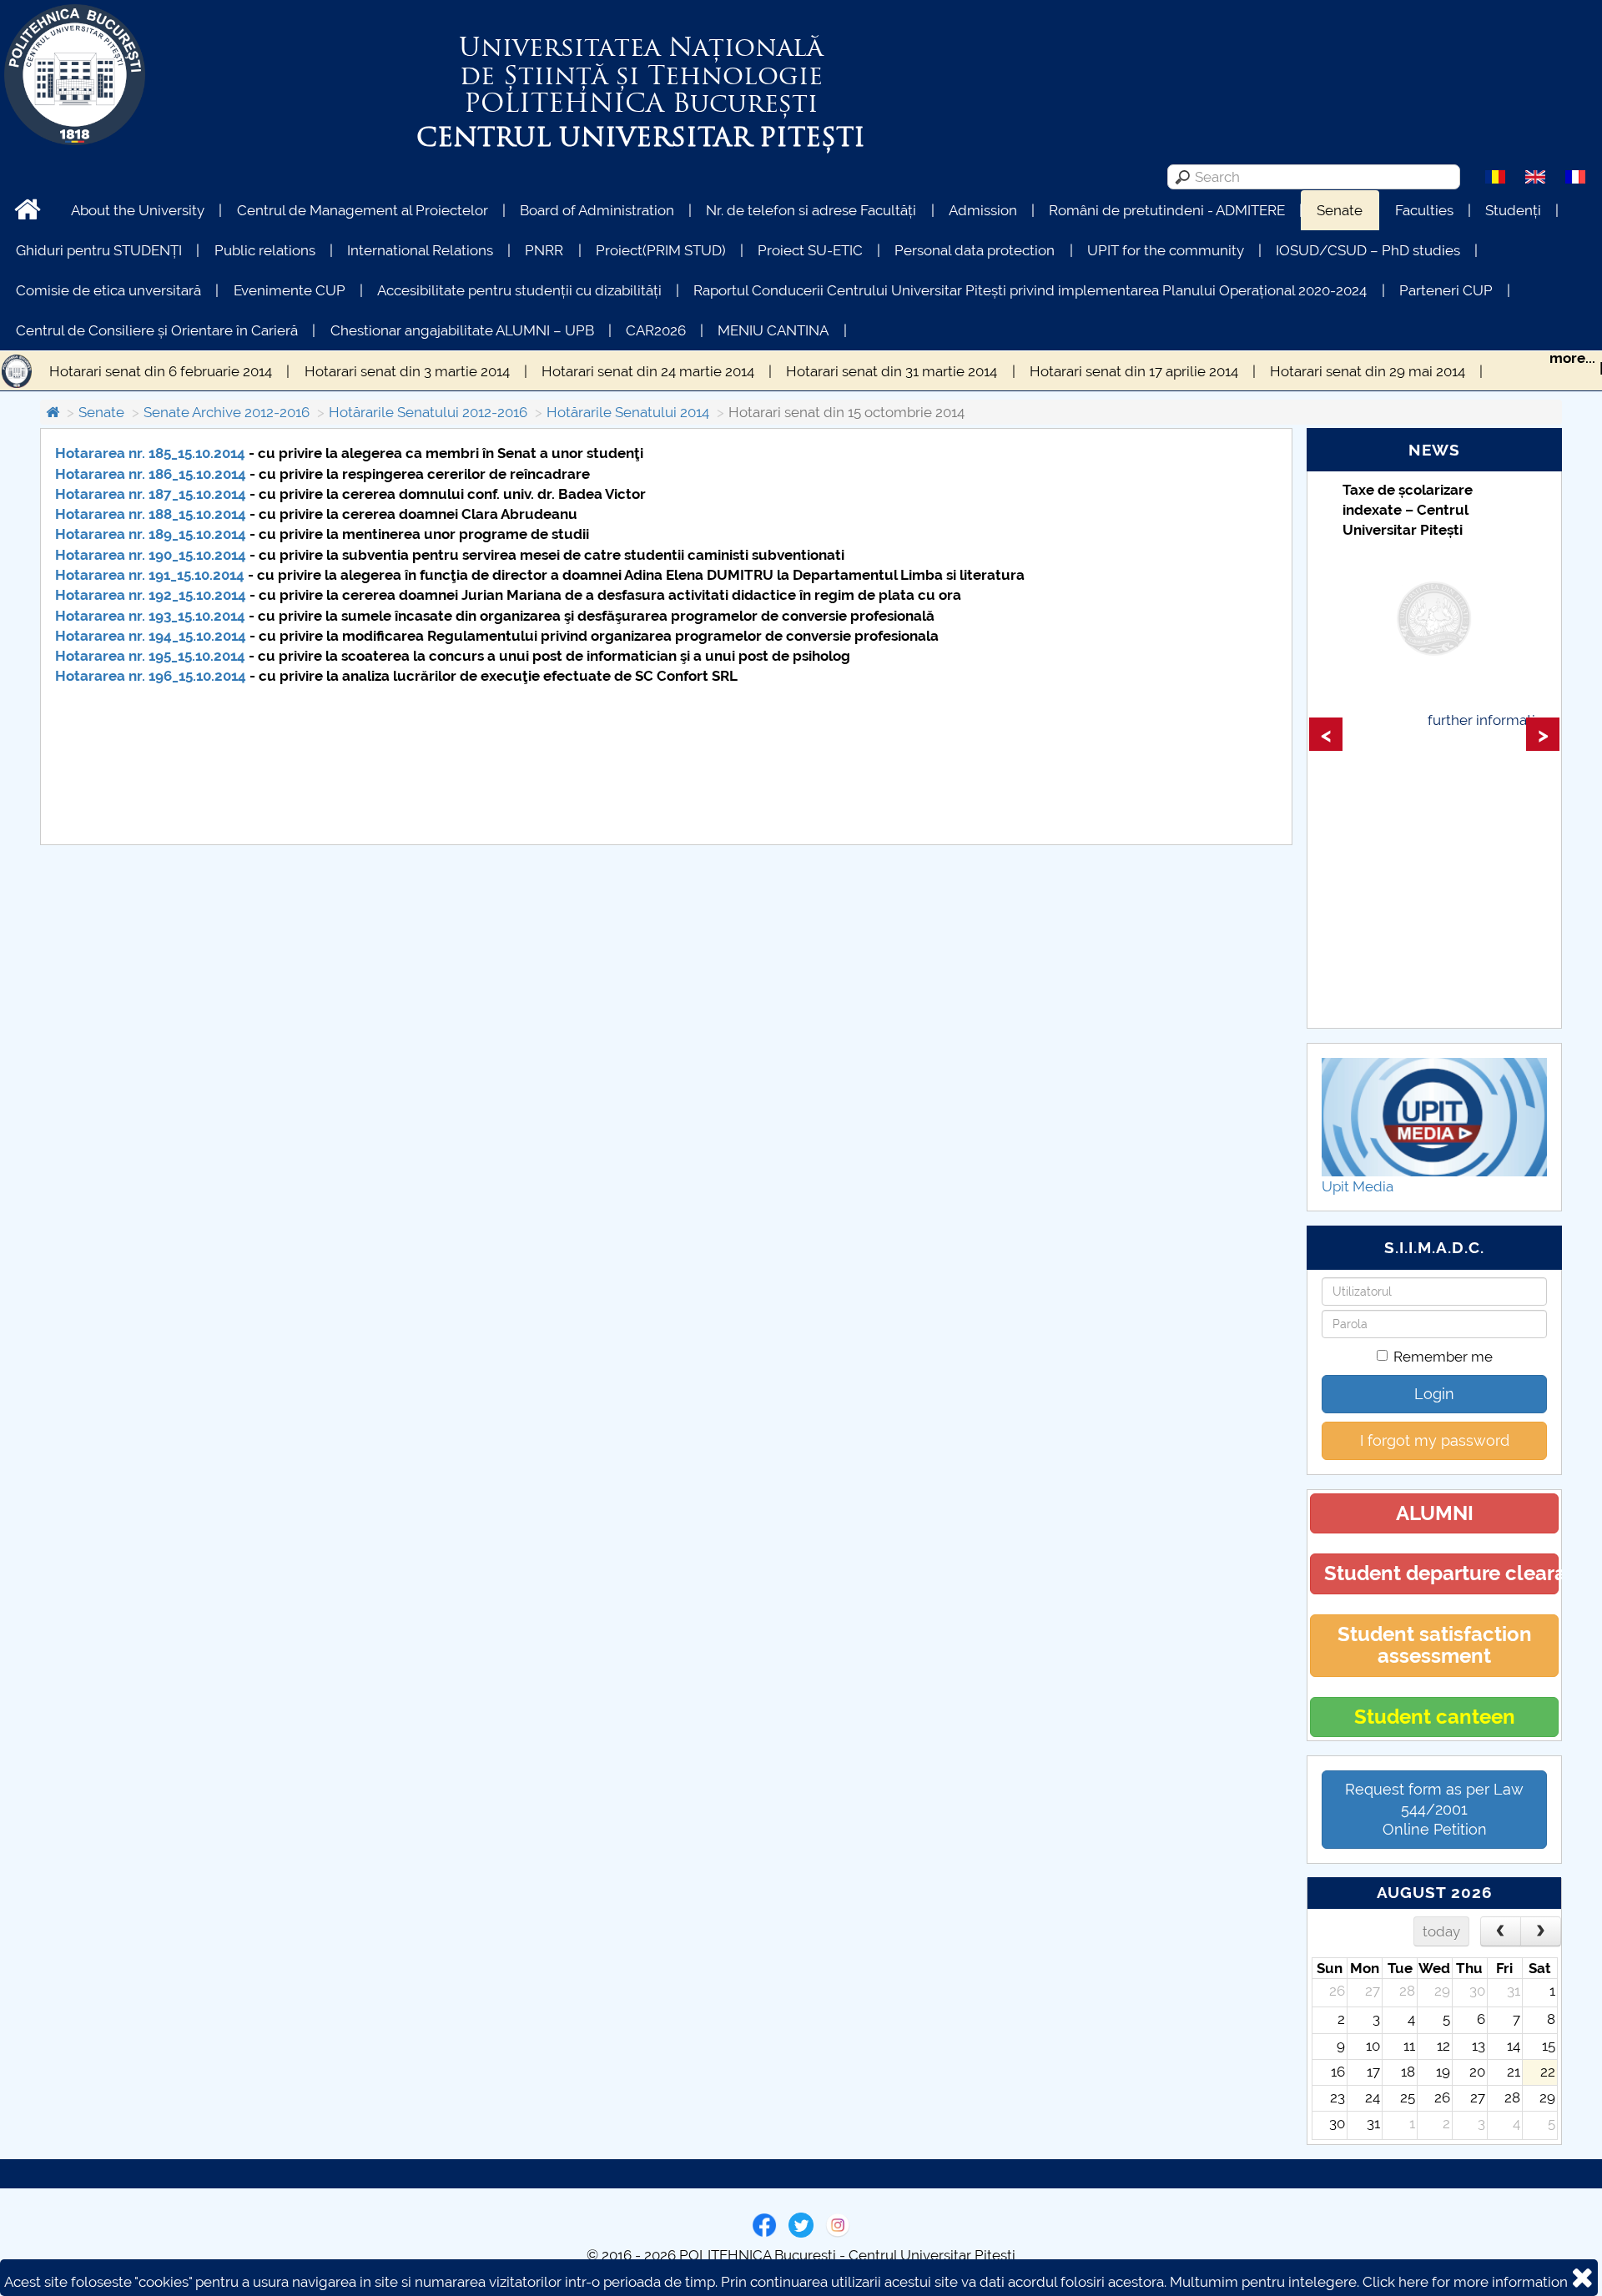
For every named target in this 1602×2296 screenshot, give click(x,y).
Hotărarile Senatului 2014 (628, 412)
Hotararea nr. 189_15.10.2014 (151, 534)
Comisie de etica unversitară (108, 290)
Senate (1340, 210)
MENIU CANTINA (773, 330)
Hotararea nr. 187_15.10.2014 (151, 494)
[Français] (1575, 176)
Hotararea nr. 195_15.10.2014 (150, 656)
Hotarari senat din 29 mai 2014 (1368, 371)
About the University (138, 210)
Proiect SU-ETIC (810, 250)
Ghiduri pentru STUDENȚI (99, 250)
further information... (1494, 720)
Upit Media (1358, 1186)
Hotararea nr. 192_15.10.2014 (151, 595)
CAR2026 (656, 330)
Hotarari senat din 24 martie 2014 (648, 371)
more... (1572, 358)
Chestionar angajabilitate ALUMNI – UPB (462, 330)
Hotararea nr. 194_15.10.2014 (151, 636)
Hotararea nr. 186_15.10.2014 (151, 474)
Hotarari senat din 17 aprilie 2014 (1134, 371)
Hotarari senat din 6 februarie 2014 (161, 371)
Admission (983, 210)
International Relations (420, 250)
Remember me (1443, 1357)
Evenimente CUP (290, 290)
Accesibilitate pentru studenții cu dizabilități (519, 290)
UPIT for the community (1166, 250)
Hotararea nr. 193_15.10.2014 (150, 616)
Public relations (265, 250)
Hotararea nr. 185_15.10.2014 (150, 453)
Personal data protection (975, 250)
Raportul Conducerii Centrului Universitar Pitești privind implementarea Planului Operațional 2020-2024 (1030, 290)
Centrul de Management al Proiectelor (363, 210)
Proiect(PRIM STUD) (661, 250)
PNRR (544, 250)
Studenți (1513, 210)
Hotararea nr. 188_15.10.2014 (151, 514)
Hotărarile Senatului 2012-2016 (428, 412)
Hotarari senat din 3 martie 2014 (407, 371)
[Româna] (1495, 176)
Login (1434, 1394)
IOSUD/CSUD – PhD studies (1368, 250)
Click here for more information (1465, 2282)
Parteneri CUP (1446, 290)
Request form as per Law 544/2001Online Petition (1434, 1809)
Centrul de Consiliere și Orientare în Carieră (157, 330)
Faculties (1424, 210)
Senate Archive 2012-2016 (227, 412)
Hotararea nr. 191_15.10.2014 (150, 575)
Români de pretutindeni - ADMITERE (1167, 210)
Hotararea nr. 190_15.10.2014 (151, 555)
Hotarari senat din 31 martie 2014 (892, 371)
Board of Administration (597, 210)
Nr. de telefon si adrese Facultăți (811, 210)
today (1441, 1931)
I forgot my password (1435, 1440)
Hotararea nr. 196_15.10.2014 (151, 676)
